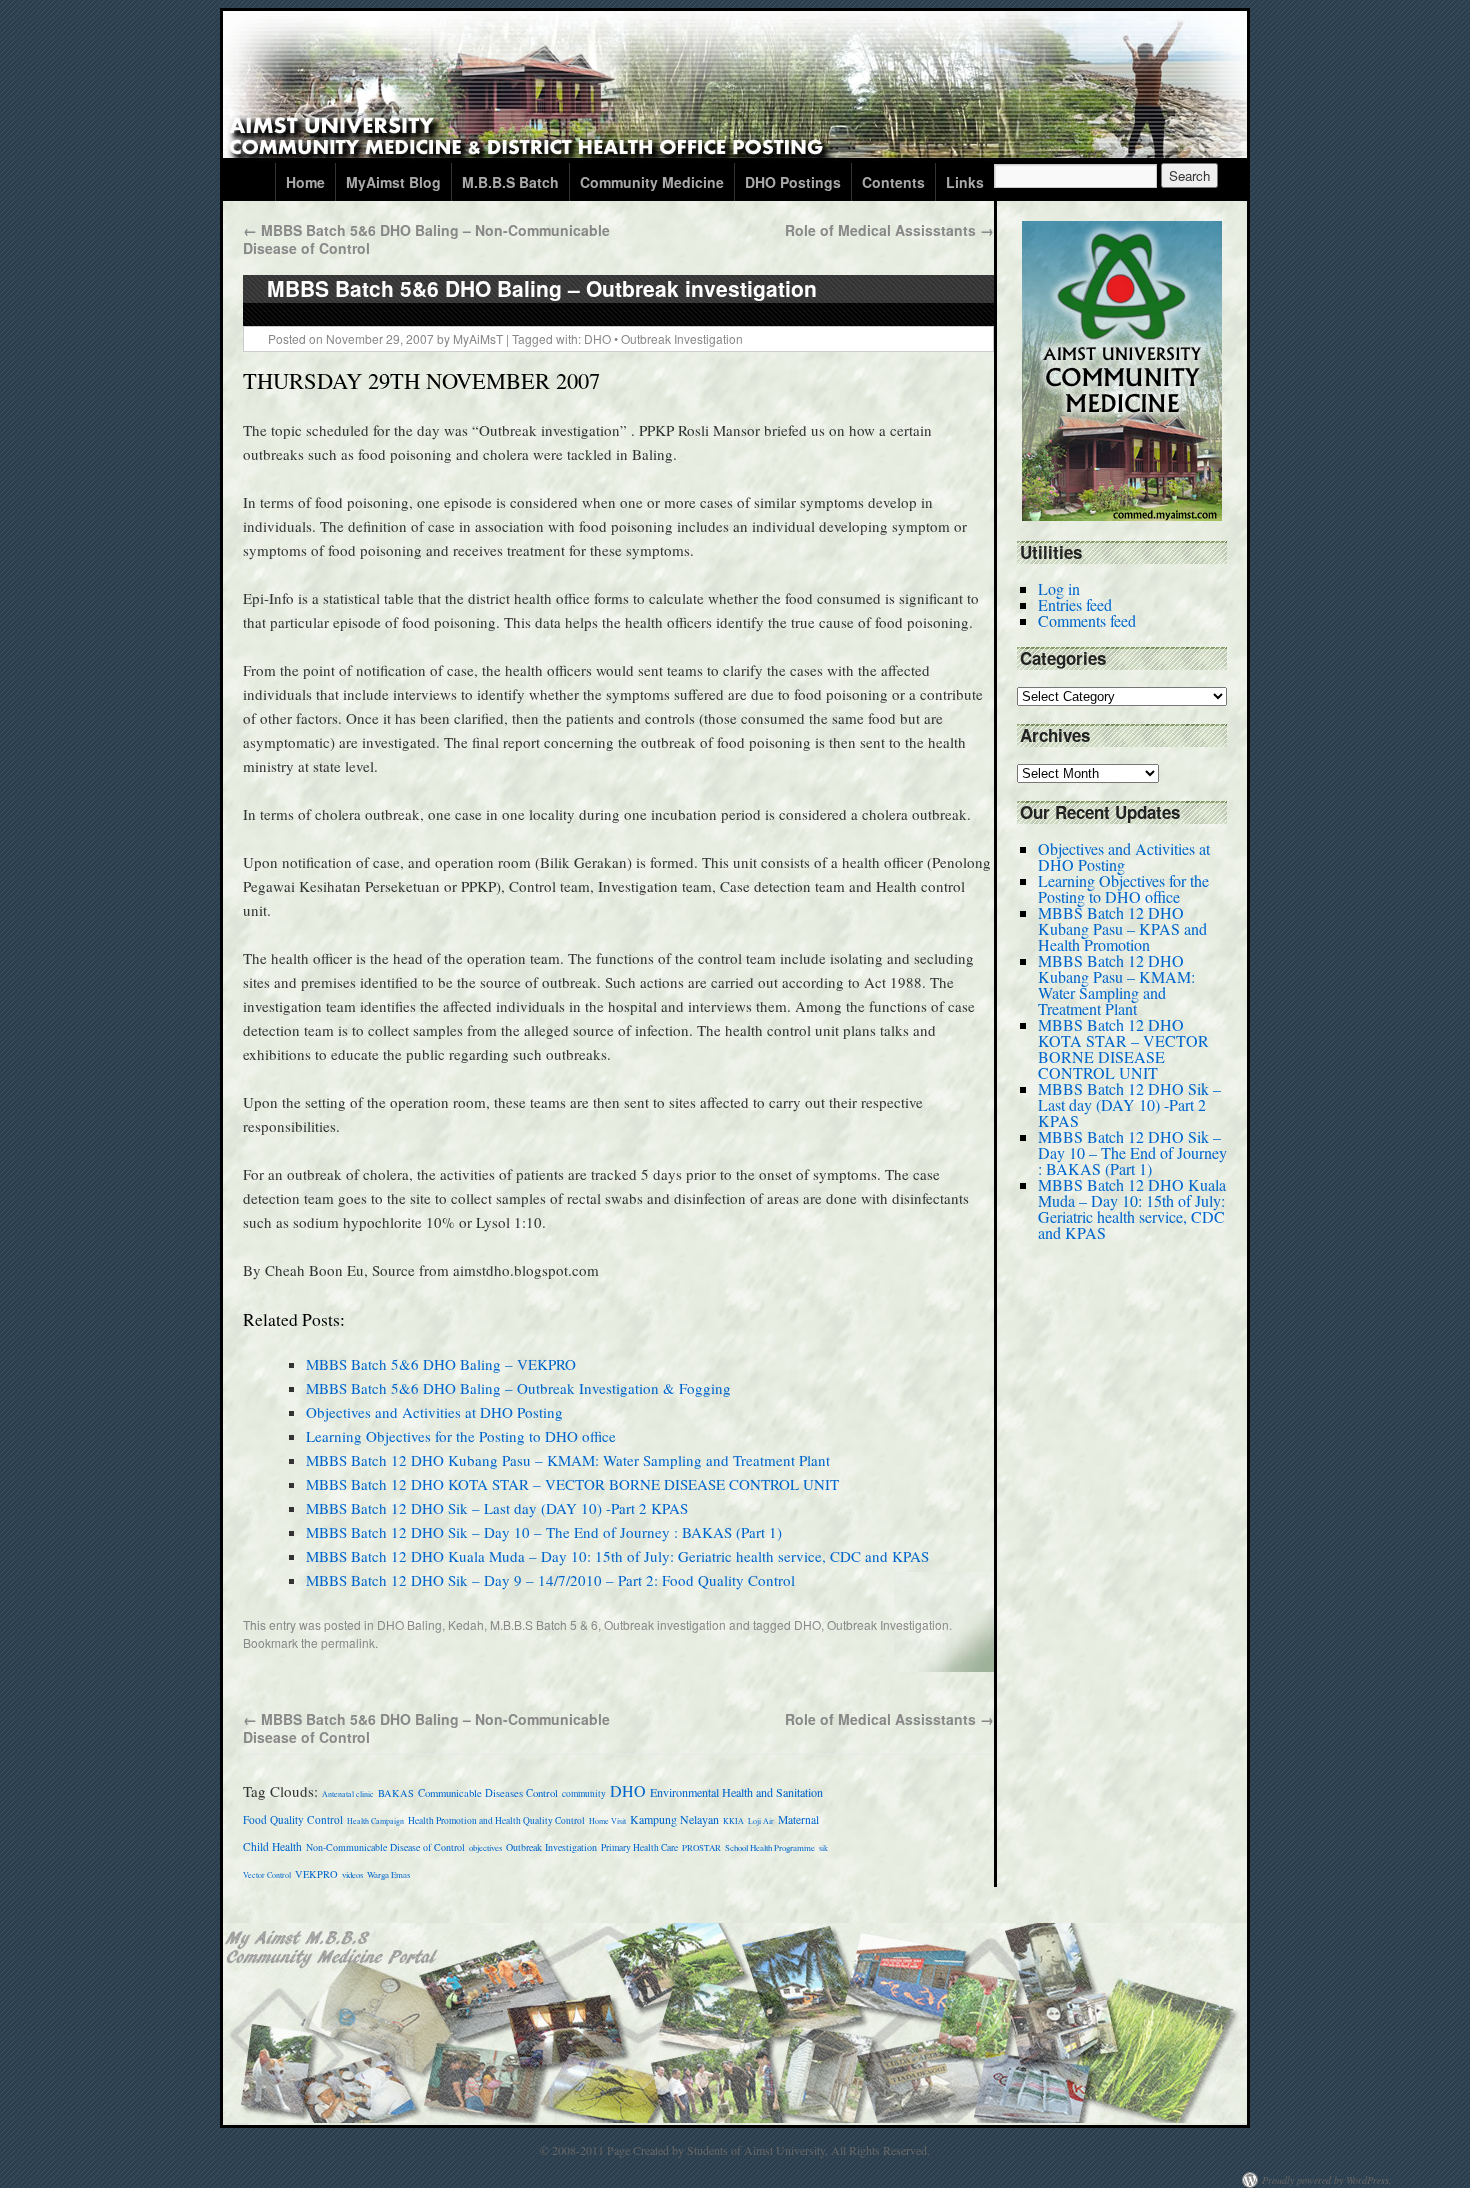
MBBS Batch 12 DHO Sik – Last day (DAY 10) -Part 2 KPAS (497, 1508)
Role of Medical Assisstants (889, 230)
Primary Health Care (639, 1847)
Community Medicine (652, 182)
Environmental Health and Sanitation (736, 1792)
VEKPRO (316, 1874)
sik (823, 1848)
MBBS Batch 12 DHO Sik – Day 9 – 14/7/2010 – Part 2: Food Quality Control (550, 1580)
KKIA (733, 1821)
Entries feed (1075, 604)
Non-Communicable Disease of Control (385, 1847)
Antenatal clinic (348, 1794)
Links (965, 182)
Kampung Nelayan (674, 1819)
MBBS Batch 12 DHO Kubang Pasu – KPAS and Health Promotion (1122, 928)
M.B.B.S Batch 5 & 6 (544, 1624)
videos (352, 1875)
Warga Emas (388, 1875)
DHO (597, 338)
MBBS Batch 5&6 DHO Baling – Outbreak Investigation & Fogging (518, 1388)
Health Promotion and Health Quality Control (496, 1820)
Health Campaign (375, 1821)
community (584, 1793)
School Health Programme (770, 1848)
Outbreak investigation (665, 1624)
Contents (893, 182)
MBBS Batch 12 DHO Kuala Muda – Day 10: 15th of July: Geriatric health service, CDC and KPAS (617, 1556)
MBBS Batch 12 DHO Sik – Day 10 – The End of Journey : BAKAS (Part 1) (544, 1532)
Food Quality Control (293, 1819)
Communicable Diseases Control (488, 1793)
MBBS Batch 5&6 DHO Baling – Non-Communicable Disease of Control (426, 239)
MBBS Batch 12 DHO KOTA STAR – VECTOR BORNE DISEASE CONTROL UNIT (572, 1484)
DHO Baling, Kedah (430, 1624)
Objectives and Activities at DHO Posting (434, 1412)
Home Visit (607, 1821)
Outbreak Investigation (682, 338)
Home (305, 182)
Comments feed (1087, 620)
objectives (485, 1848)
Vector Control (267, 1875)
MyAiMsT (478, 338)
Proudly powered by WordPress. (1327, 2180)
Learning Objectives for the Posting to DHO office (461, 1436)
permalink (348, 1642)
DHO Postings (793, 182)
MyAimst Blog (393, 182)
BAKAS (396, 1793)
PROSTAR (701, 1848)
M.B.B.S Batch (510, 182)
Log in (1059, 588)
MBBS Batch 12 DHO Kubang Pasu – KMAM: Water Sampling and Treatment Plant (568, 1460)
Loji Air (761, 1821)
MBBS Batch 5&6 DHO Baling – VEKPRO (441, 1364)
